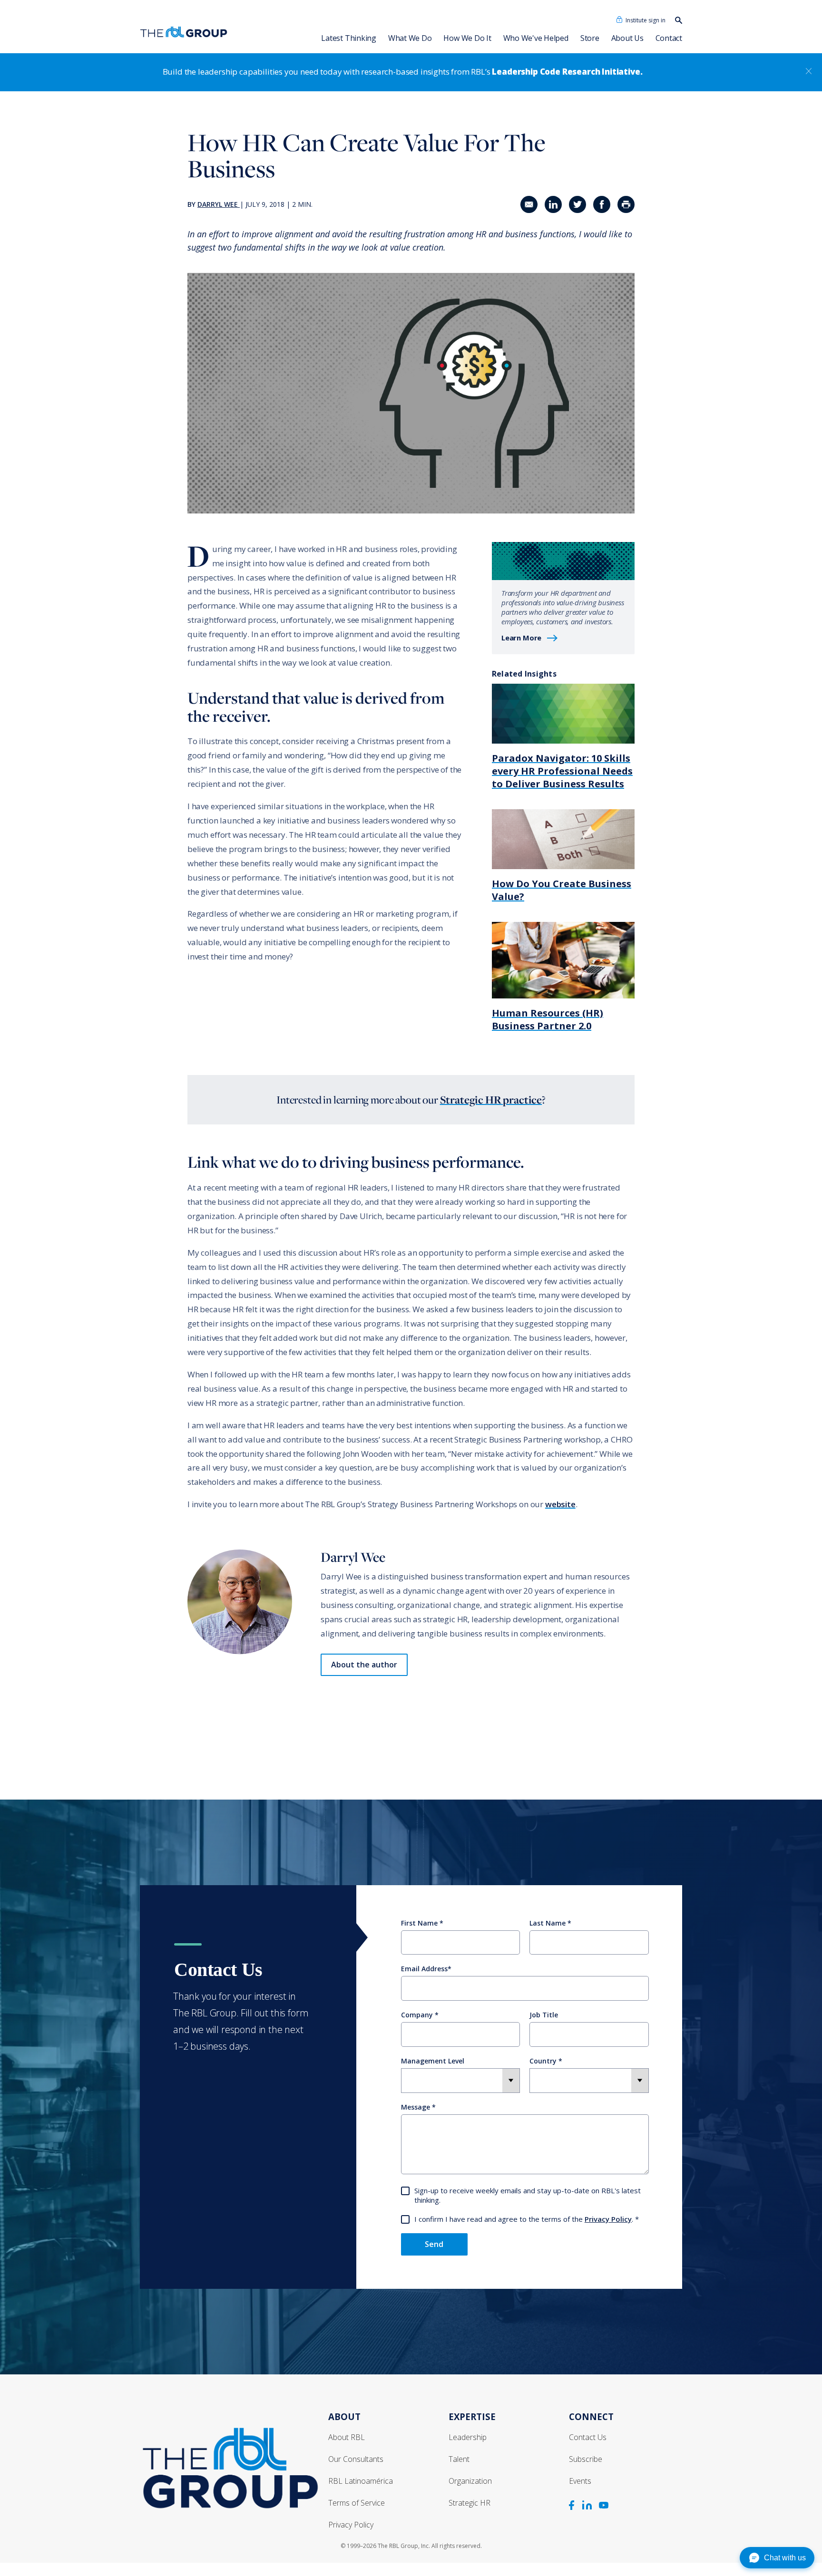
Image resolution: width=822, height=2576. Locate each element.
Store (590, 38)
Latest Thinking (348, 38)
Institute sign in (646, 20)
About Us (627, 38)
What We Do (410, 38)
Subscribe (586, 2459)
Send (434, 2244)
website (560, 1504)
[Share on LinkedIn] (553, 204)
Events (580, 2481)
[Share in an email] (529, 204)
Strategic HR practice (491, 1100)
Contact (669, 38)
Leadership (468, 2437)
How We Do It (467, 38)
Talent (459, 2459)
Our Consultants (356, 2459)
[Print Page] (626, 204)
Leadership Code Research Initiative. (567, 72)
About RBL (347, 2437)
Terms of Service (357, 2503)
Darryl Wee (218, 204)
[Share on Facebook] (602, 204)
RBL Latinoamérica (361, 2481)
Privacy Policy (608, 2219)
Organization (470, 2481)
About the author (364, 1665)
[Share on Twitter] (577, 204)
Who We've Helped (536, 38)
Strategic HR (470, 2503)
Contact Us (588, 2437)
